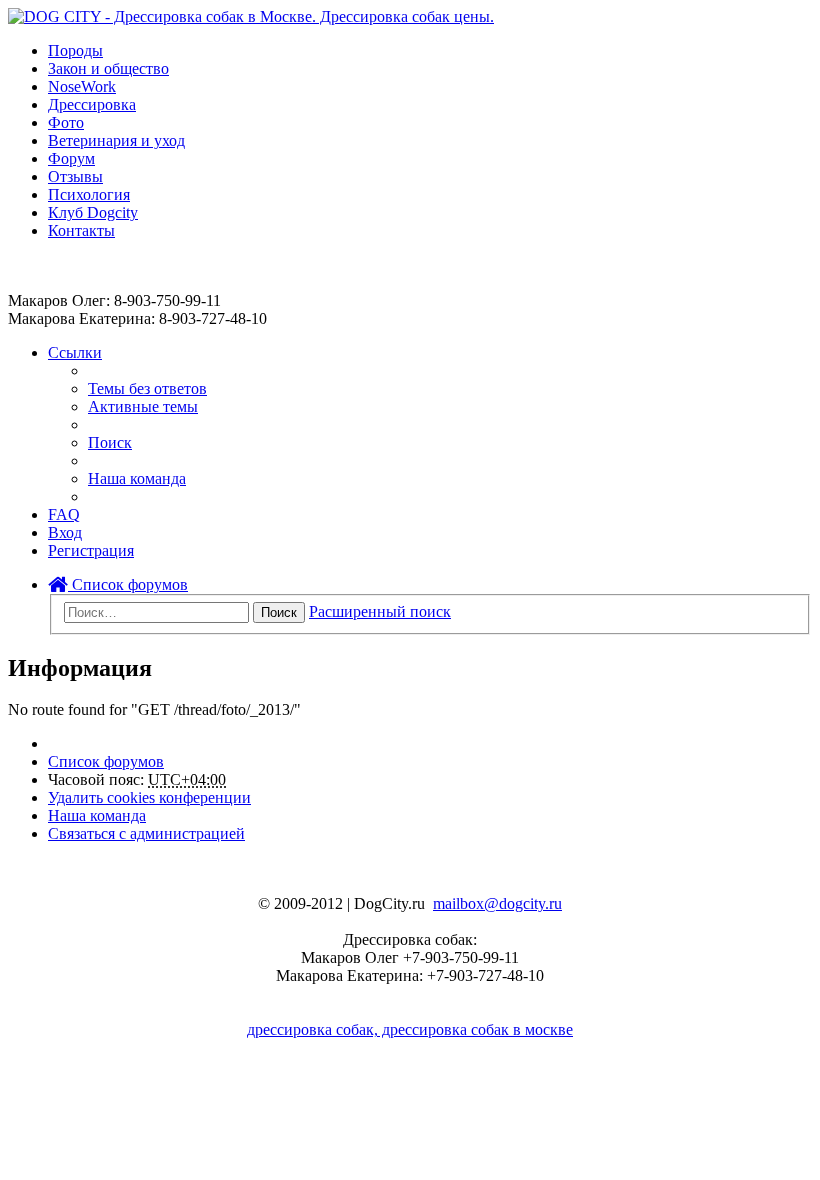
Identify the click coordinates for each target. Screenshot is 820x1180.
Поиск (279, 612)
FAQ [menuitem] (64, 514)
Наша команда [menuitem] (137, 478)
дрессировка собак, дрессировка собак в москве (410, 1029)
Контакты (81, 230)
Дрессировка (92, 104)
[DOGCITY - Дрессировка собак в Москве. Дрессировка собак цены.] (251, 16)
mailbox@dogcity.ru (497, 903)
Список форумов (128, 584)
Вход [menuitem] (65, 532)
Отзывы (75, 176)
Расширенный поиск (380, 611)
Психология (89, 194)
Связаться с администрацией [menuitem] (146, 833)
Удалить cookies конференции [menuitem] (149, 797)
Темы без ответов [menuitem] (147, 388)
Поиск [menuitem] (110, 442)
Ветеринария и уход (116, 140)
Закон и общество (108, 68)
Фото (66, 122)
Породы (75, 50)
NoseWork (82, 86)
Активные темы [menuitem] (143, 406)
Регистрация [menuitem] (91, 550)
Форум (71, 158)
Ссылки (75, 352)
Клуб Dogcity (93, 212)
